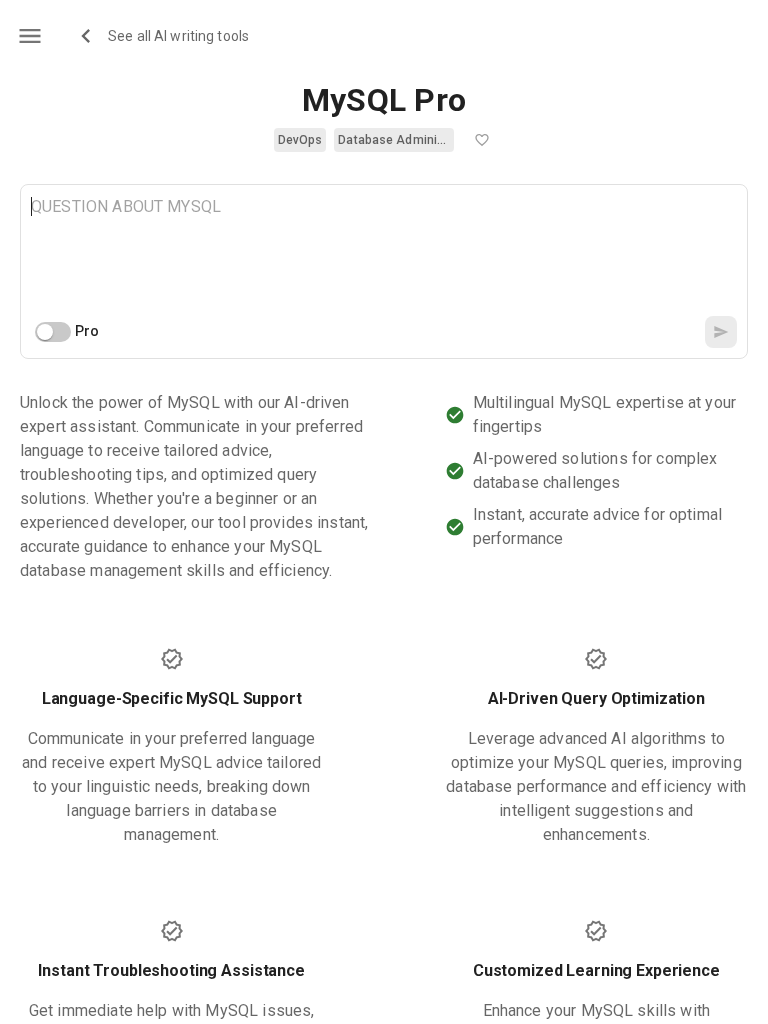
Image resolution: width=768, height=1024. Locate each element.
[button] (300, 140)
